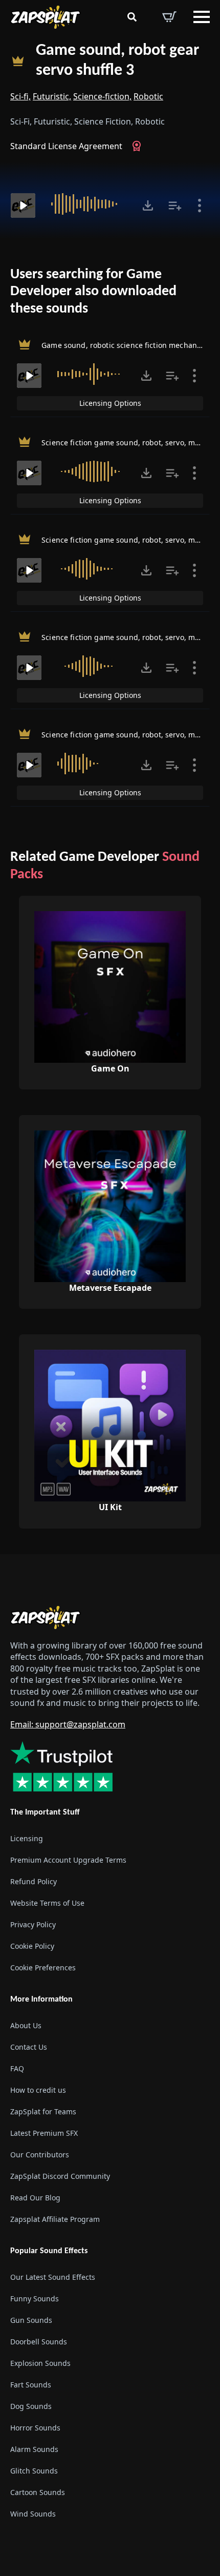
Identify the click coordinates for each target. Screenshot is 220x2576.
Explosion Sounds (40, 2363)
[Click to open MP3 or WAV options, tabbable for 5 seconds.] (148, 205)
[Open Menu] (202, 17)
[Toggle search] (132, 17)
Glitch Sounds (34, 2471)
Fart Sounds (31, 2385)
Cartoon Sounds (38, 2492)
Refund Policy (34, 1881)
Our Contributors (40, 2155)
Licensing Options (110, 403)
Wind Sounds (33, 2514)
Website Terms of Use (47, 1903)
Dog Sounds (31, 2406)
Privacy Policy (33, 1924)
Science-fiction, (102, 96)
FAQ (17, 2068)
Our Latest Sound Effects (53, 2277)
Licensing (27, 1838)
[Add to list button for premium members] (175, 205)
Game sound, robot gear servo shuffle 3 (117, 61)
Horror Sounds (35, 2428)
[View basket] (169, 17)
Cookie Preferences (43, 1967)
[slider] (87, 204)
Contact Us (29, 2047)
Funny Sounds (35, 2299)
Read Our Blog (35, 2198)
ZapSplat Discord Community (60, 2176)
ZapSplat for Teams (43, 2111)
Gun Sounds (31, 2320)
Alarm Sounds (34, 2449)
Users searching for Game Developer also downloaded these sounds (93, 292)
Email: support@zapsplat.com (68, 1724)
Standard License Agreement (66, 146)
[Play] (23, 205)
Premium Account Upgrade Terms (68, 1860)
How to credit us (38, 2090)
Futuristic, (52, 96)
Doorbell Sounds (39, 2342)
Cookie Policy (32, 1946)
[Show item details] (200, 205)
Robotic (148, 96)
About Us (26, 2025)
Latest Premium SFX (44, 2133)
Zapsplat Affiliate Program (55, 2219)
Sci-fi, (20, 96)
